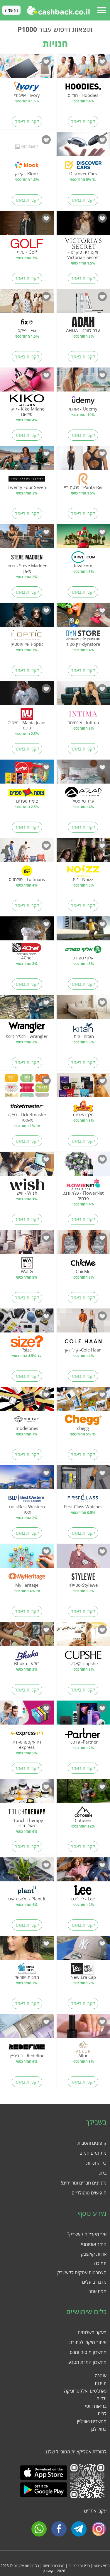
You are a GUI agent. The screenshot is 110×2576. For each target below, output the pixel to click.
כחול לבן (99, 2429)
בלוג (103, 2173)
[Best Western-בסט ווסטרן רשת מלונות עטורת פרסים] (27, 1479)
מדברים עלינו (94, 2282)
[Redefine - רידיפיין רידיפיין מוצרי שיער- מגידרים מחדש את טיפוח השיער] (27, 2028)
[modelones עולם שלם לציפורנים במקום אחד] (27, 1401)
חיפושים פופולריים (89, 2193)
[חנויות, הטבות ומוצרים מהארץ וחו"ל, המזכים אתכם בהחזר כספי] (58, 10)
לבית (102, 2414)
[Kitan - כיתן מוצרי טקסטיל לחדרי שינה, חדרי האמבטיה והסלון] (83, 1009)
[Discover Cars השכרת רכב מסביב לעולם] (83, 146)
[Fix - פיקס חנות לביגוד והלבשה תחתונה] (27, 303)
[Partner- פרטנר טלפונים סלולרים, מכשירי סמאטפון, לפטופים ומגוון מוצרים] (83, 1715)
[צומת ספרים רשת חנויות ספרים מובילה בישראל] (27, 774)
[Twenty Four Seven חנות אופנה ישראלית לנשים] (27, 460)
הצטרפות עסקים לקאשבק (82, 2273)
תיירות (101, 2383)
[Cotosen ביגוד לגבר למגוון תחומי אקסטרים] (83, 1793)
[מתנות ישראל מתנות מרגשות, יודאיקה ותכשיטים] (27, 1950)
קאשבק (48, 2571)
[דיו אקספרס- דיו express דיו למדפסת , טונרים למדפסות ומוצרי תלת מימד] (27, 1715)
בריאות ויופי (96, 2406)
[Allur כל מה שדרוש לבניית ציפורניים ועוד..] (83, 2028)
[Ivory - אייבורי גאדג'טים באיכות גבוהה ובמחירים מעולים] (27, 68)
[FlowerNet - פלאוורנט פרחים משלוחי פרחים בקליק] (83, 1166)
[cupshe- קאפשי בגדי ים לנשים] (83, 1636)
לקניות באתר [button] (83, 121)
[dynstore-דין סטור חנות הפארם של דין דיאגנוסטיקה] (83, 617)
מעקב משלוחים (92, 2332)
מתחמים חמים (93, 2153)
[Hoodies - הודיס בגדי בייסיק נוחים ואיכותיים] (83, 68)
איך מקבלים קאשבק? (87, 2234)
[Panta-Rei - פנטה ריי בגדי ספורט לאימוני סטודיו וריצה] (83, 460)
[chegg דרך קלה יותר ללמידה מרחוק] (83, 1401)
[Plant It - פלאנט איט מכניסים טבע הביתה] (27, 1871)
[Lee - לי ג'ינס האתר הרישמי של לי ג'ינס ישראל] (83, 1871)
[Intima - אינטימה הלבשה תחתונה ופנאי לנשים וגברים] (83, 695)
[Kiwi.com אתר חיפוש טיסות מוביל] (83, 538)
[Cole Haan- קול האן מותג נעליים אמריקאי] (83, 1323)
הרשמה (11, 10)
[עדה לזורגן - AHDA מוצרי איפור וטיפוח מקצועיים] (83, 303)
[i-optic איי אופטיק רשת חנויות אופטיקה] (27, 617)
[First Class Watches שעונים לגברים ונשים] (83, 1479)
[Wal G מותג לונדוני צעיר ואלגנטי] (27, 1244)
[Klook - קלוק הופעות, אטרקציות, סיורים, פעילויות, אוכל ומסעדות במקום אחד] (27, 146)
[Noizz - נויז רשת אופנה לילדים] (83, 852)
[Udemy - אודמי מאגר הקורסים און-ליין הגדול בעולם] (83, 382)
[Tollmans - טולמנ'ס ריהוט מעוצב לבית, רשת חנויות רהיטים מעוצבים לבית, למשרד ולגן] (27, 852)
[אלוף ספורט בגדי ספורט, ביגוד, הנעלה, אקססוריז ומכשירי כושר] (83, 930)
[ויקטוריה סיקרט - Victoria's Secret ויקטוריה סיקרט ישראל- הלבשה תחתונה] (83, 225)
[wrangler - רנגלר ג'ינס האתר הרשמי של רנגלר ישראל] (27, 1009)
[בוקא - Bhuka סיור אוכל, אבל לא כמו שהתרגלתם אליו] (27, 1636)
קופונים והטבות (92, 2143)
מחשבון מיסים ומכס (88, 2352)
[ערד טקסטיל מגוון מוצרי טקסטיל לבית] (83, 774)
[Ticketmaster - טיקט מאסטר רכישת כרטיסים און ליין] (27, 1087)
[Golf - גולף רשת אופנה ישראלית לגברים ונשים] (27, 225)
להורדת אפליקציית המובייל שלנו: (76, 2452)
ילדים (101, 2398)
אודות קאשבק (94, 2254)
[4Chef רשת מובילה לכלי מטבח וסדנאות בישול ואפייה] (27, 930)
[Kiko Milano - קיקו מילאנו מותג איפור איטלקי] (27, 382)
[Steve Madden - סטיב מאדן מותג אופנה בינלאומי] (27, 538)
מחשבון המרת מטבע (87, 2362)
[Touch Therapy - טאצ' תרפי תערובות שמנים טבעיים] (27, 1793)
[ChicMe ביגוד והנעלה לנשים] (83, 1244)
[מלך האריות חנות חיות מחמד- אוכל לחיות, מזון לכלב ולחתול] (83, 1087)
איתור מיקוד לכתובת (88, 2342)
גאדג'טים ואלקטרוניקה (85, 2391)
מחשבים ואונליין (92, 2421)
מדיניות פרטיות (79, 2566)
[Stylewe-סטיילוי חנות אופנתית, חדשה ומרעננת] (83, 1558)
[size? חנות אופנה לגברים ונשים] (27, 1323)
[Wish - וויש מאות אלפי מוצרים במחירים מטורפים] (27, 1166)
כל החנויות (96, 2163)
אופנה (101, 2376)
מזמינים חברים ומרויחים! (84, 2183)
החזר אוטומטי (94, 2244)
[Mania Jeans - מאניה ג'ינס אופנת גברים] (27, 695)
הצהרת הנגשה (54, 2566)
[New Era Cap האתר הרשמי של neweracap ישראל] (83, 1950)
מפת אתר (98, 2291)
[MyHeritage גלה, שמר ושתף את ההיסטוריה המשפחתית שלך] (27, 1558)
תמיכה (100, 2263)
